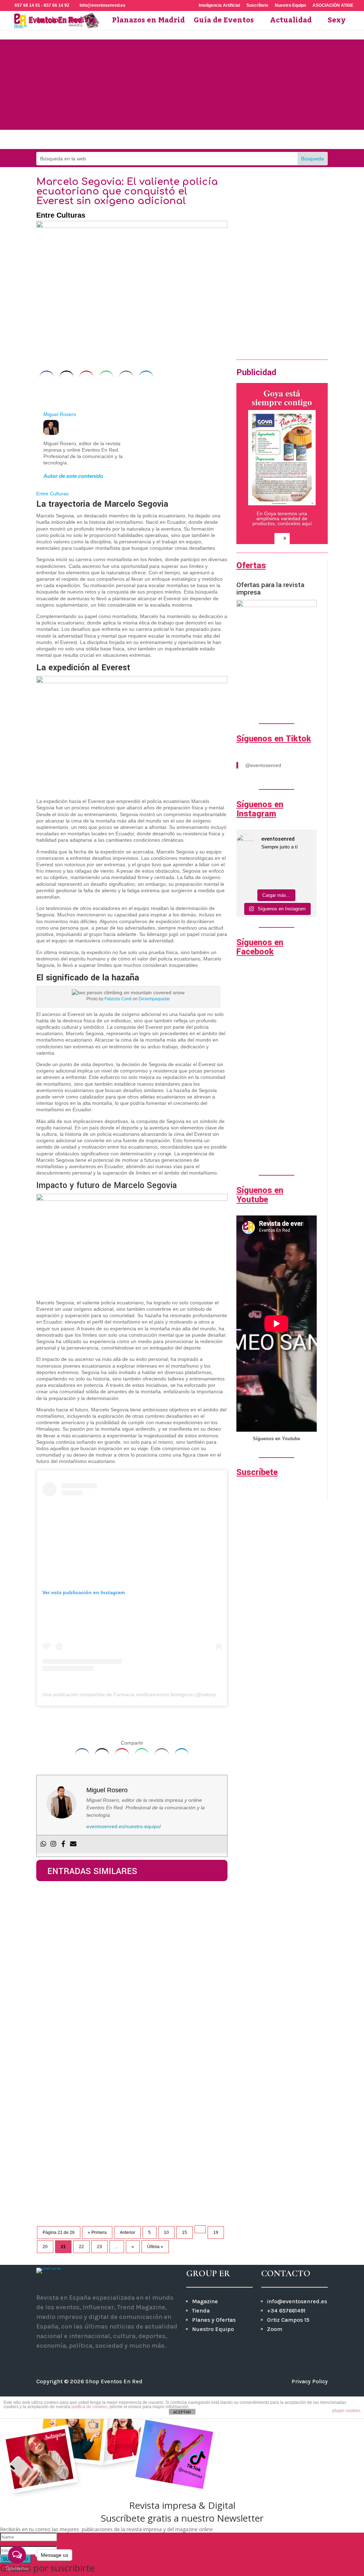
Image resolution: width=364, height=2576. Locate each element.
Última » (155, 2247)
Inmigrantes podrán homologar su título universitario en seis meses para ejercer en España (130, 2004)
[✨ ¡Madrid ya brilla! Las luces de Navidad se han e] (266, 865)
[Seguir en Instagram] (146, 140)
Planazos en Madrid (148, 23)
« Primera (97, 2232)
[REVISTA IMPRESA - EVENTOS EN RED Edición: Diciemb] (307, 878)
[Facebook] (63, 1844)
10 (166, 2232)
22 (81, 2247)
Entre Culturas (61, 215)
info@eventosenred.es (297, 2301)
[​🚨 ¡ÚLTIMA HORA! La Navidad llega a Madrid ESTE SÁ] (287, 865)
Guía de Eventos (224, 23)
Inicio (48, 23)
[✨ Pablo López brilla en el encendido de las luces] (246, 865)
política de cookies (89, 2407)
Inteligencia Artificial (219, 6)
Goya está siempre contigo (282, 398)
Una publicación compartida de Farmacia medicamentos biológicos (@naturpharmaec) (140, 1694)
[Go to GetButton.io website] (17, 2569)
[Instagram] (53, 1844)
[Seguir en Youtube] (194, 140)
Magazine (205, 2301)
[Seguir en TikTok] (218, 140)
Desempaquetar (154, 999)
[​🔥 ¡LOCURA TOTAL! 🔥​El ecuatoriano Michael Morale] (287, 878)
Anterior (127, 2232)
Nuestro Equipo (290, 6)
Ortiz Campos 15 (289, 2320)
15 (184, 2232)
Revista (82, 23)
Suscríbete (257, 6)
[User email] (73, 1844)
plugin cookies (346, 2411)
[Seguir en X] (81, 2361)
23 (100, 2247)
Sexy (337, 23)
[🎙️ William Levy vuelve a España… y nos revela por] (307, 865)
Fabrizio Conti (118, 999)
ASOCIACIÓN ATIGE (333, 6)
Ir (238, 330)
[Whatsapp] (43, 1844)
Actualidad (291, 23)
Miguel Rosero (60, 414)
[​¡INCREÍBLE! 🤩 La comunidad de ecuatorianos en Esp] (266, 878)
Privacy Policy (310, 2381)
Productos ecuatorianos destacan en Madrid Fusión (131, 2087)
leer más (53, 1946)
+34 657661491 (286, 2311)
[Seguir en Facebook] (170, 140)
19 (216, 2232)
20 (45, 2247)
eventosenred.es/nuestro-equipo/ (124, 1826)
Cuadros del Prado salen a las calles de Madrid (123, 2167)
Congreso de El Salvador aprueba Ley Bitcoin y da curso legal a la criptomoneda (129, 1910)
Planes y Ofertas (214, 2320)
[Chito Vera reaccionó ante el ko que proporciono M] (246, 878)
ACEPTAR (182, 2412)
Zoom (275, 2329)
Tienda (201, 2311)
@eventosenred (263, 765)
